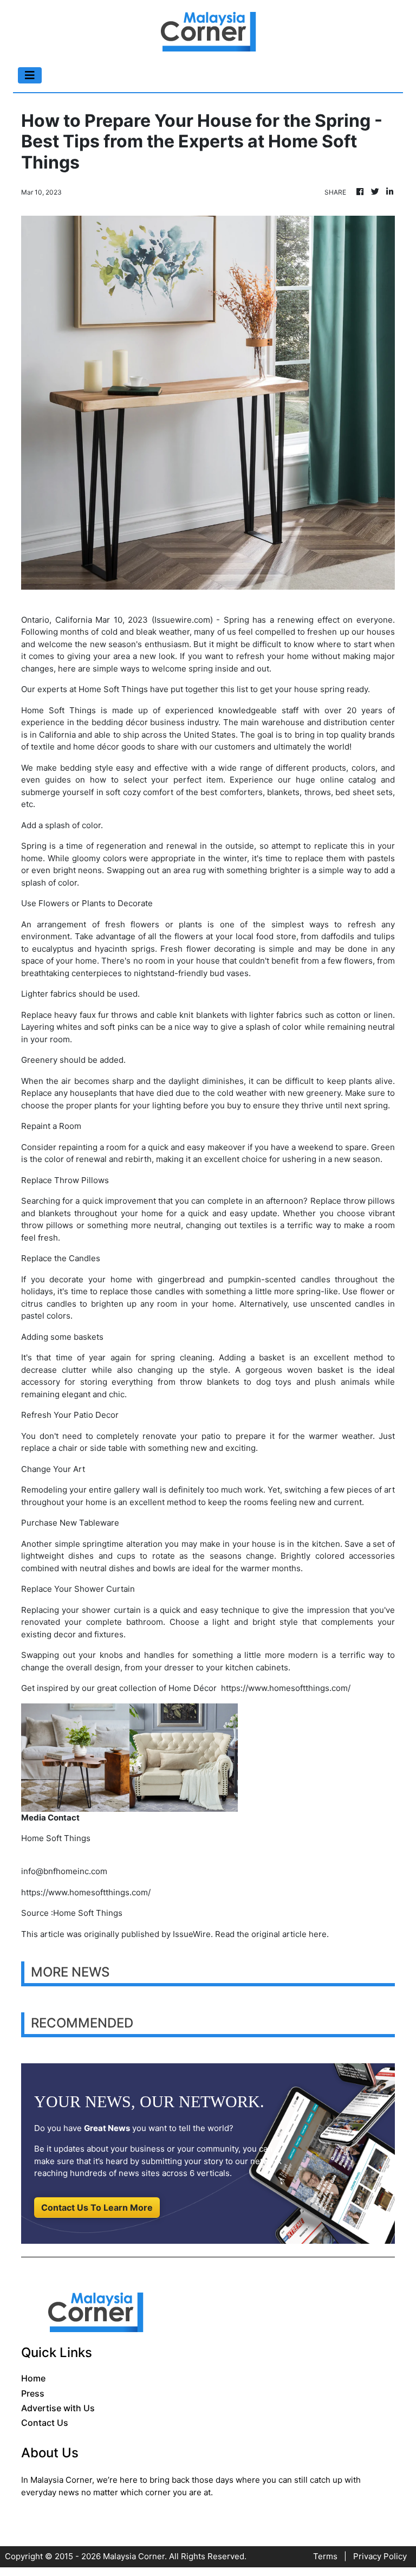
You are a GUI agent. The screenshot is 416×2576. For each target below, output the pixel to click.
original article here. (290, 1934)
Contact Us (45, 2423)
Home (33, 2378)
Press (33, 2393)
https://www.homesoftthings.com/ (286, 1688)
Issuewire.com (182, 620)
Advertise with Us (58, 2408)
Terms (325, 2556)
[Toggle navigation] (30, 75)
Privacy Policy (380, 2556)
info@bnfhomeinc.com (64, 1871)
